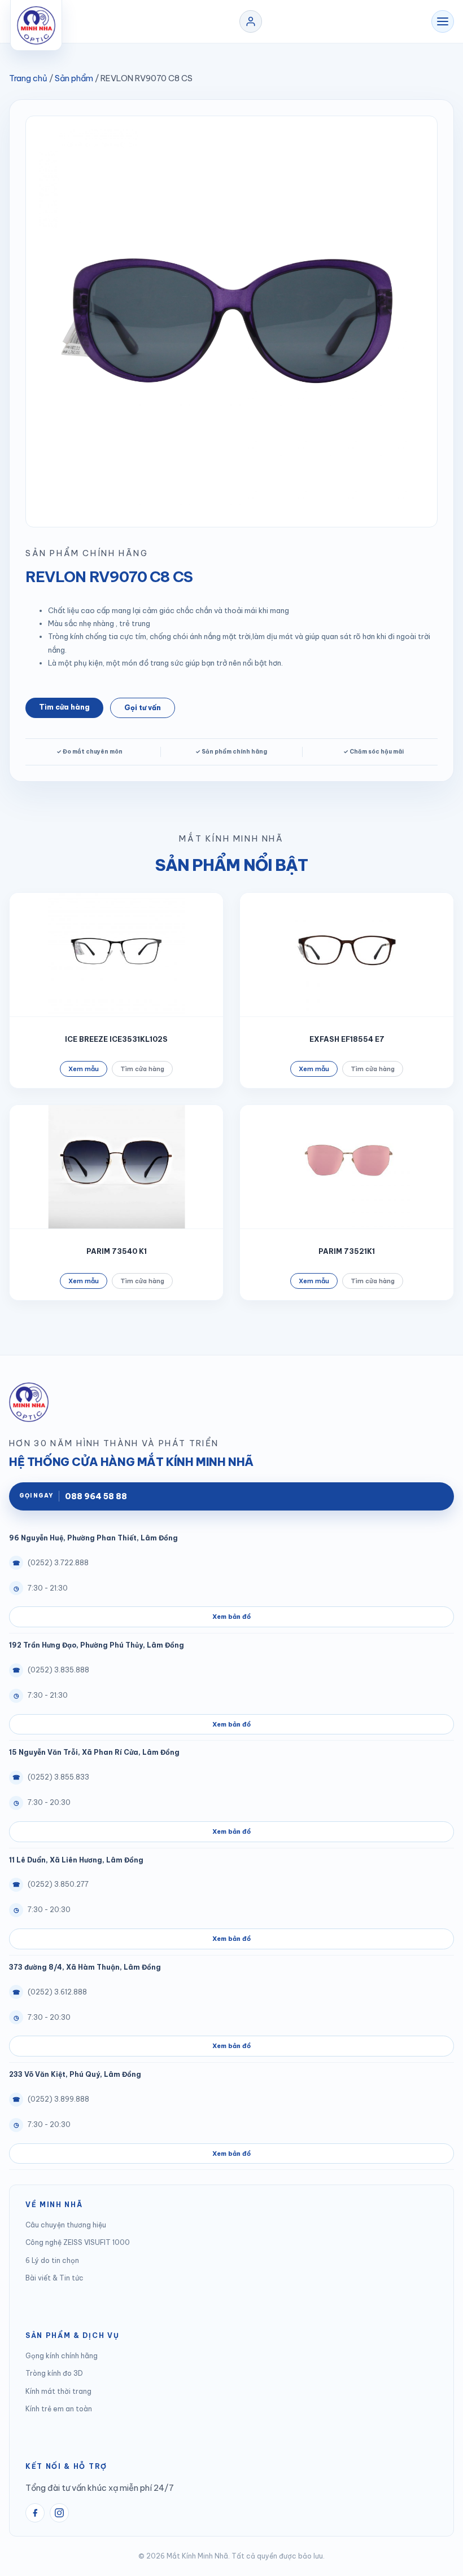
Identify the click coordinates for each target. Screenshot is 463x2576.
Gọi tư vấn (143, 708)
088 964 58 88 (73, 1496)
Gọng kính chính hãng (62, 2356)
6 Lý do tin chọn (52, 2260)
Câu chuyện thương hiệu (66, 2225)
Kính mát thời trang (58, 2391)
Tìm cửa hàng (64, 707)
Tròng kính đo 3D (54, 2373)
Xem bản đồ (231, 1617)
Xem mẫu (84, 1069)
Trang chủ (28, 78)
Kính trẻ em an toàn (59, 2409)
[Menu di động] (443, 21)
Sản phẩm (74, 78)
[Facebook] (35, 2513)
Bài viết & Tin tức (54, 2278)
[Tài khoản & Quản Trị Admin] (251, 21)
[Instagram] (59, 2513)
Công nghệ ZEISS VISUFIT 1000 (78, 2242)
